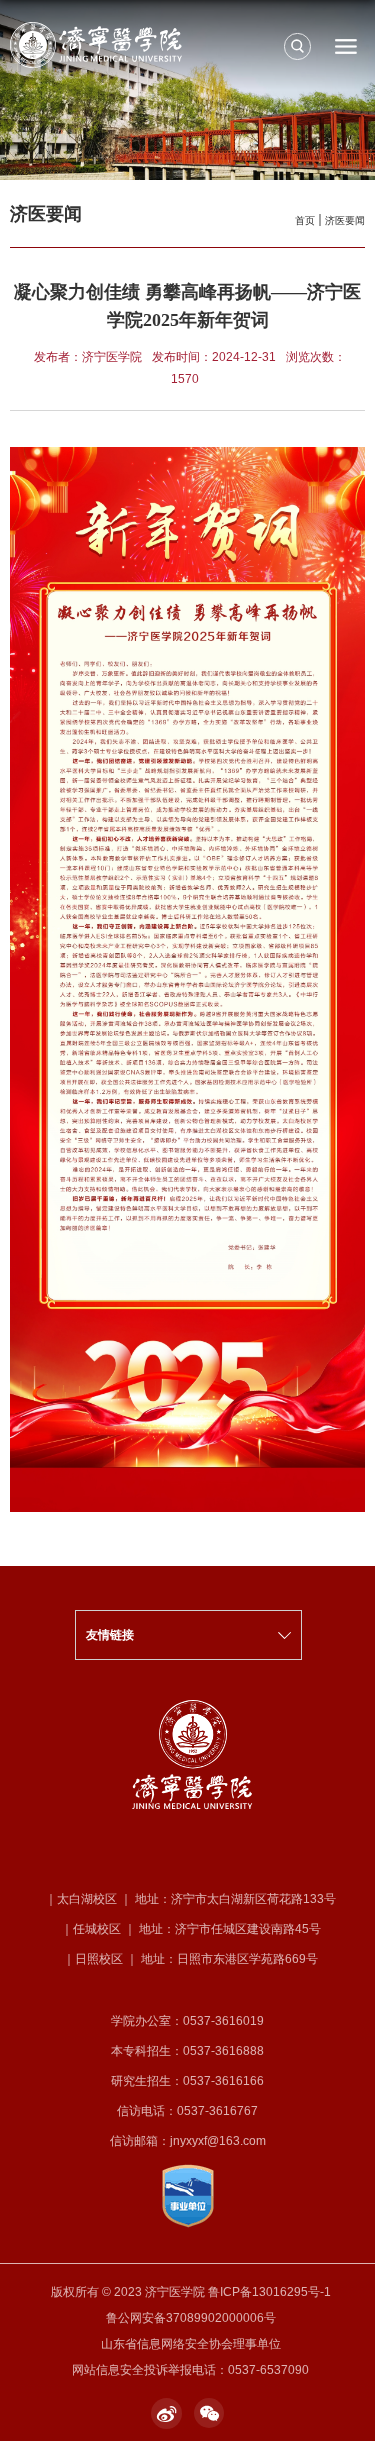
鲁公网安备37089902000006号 (191, 2318)
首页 (305, 220)
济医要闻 (345, 220)
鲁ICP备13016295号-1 (269, 2292)
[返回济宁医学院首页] (187, 45)
